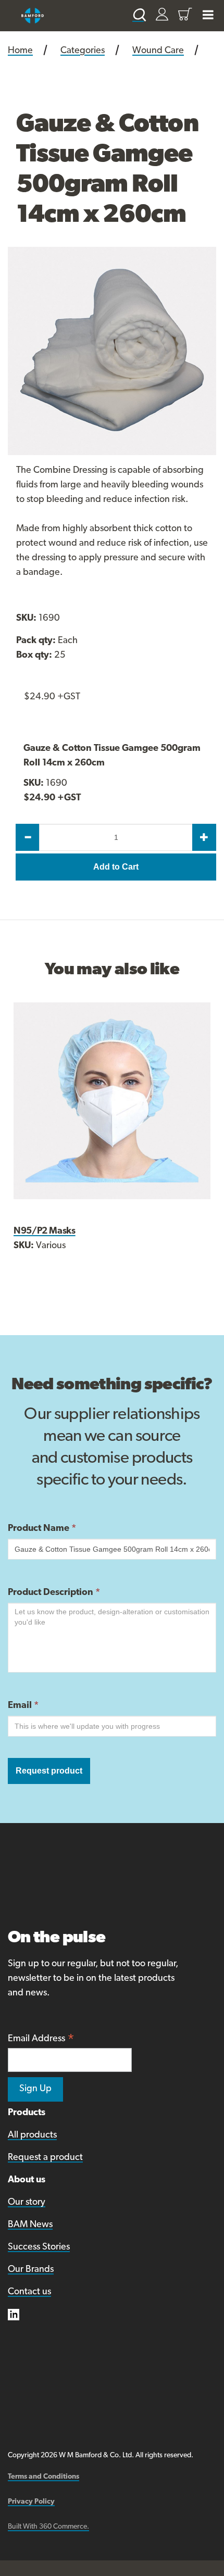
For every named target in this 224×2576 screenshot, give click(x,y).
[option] (112, 351)
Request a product (45, 2158)
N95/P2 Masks (45, 1232)
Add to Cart (116, 867)
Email (23, 1706)
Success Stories (39, 2247)
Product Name (42, 1529)
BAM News (30, 2225)
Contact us (29, 2292)
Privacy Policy (31, 2502)
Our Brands (31, 2270)
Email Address (41, 2040)
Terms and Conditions (43, 2477)
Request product (49, 1771)
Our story (27, 2203)
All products (32, 2135)
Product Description (54, 1593)
